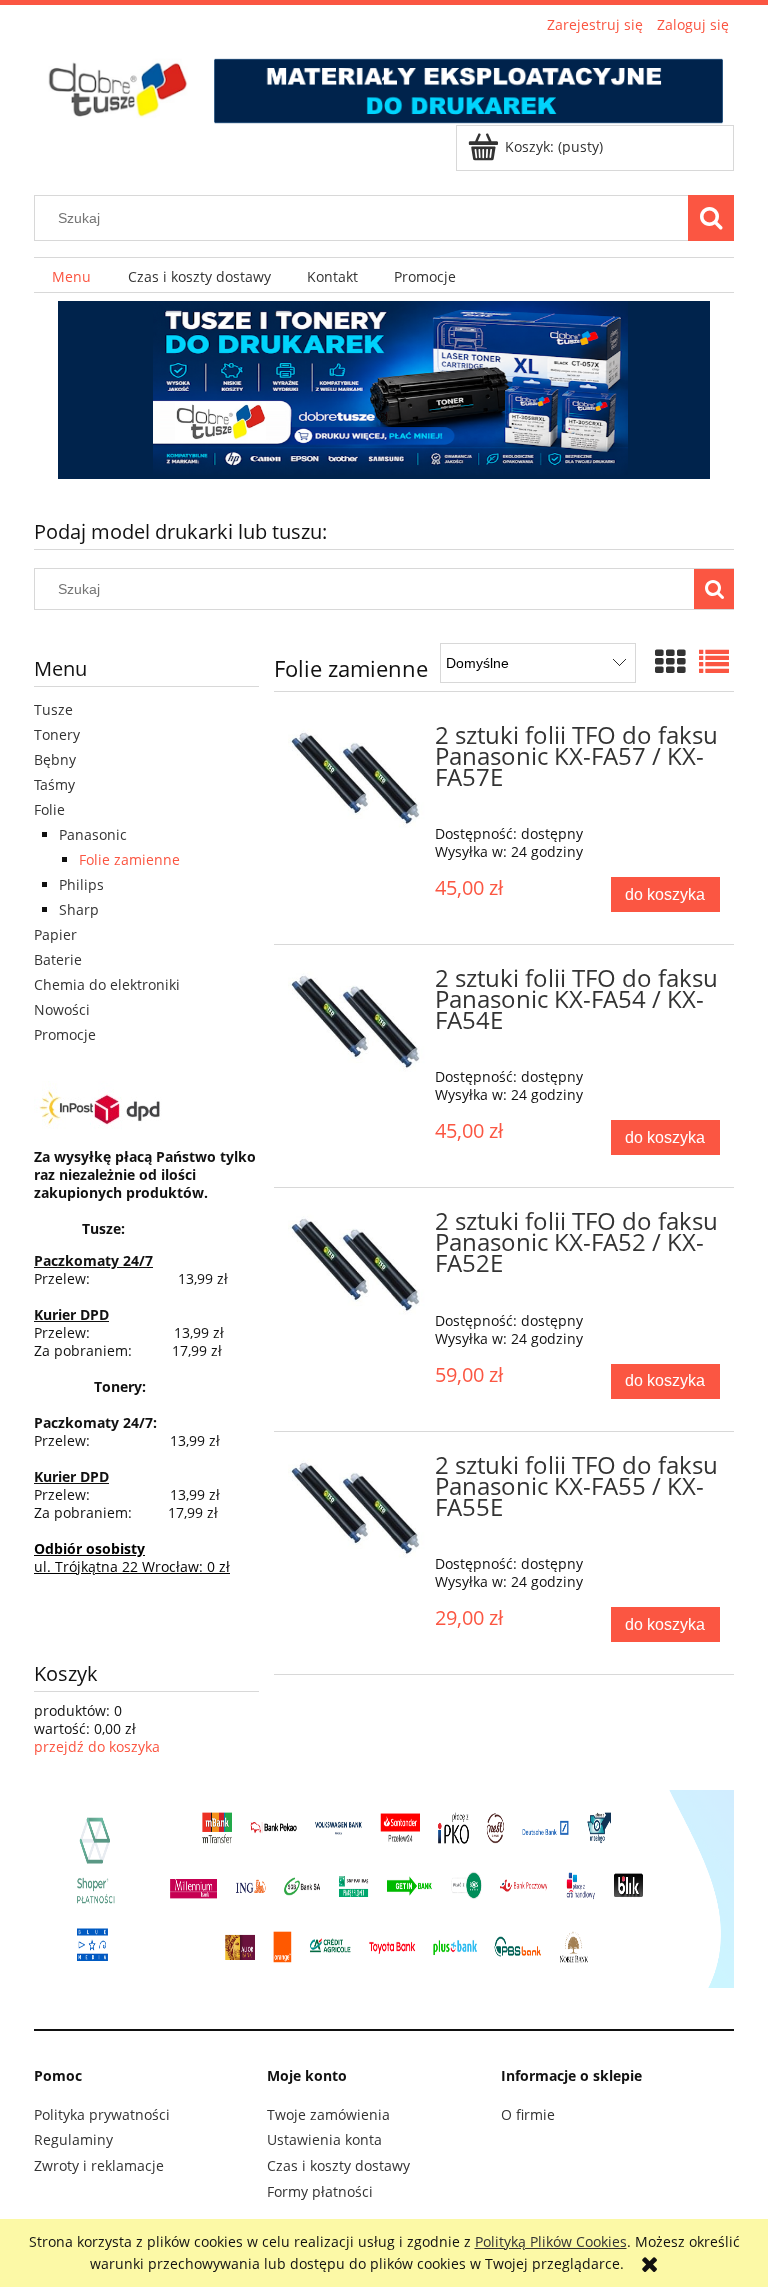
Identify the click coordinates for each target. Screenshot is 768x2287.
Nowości (62, 1009)
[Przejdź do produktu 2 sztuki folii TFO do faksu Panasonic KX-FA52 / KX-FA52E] (357, 1264)
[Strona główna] (384, 82)
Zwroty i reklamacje (99, 2165)
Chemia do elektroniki (107, 984)
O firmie (528, 2114)
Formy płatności (320, 2191)
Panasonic (93, 834)
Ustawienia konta (324, 2139)
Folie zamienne (129, 859)
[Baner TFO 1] (384, 390)
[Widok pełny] (714, 661)
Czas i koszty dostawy (338, 2165)
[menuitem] (71, 275)
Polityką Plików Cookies (551, 2241)
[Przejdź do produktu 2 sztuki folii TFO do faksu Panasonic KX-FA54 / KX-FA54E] (357, 1021)
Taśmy (54, 784)
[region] (384, 390)
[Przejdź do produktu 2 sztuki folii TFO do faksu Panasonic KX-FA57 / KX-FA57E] (357, 778)
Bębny (55, 759)
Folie (49, 809)
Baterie (58, 959)
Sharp (79, 909)
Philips (81, 884)
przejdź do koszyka (97, 1746)
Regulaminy (73, 2139)
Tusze (53, 709)
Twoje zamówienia (328, 2114)
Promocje (65, 1034)
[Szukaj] (711, 218)
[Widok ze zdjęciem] (670, 661)
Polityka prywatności (102, 2114)
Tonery (57, 734)
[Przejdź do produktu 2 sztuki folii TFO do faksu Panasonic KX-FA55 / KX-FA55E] (357, 1508)
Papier (55, 934)
